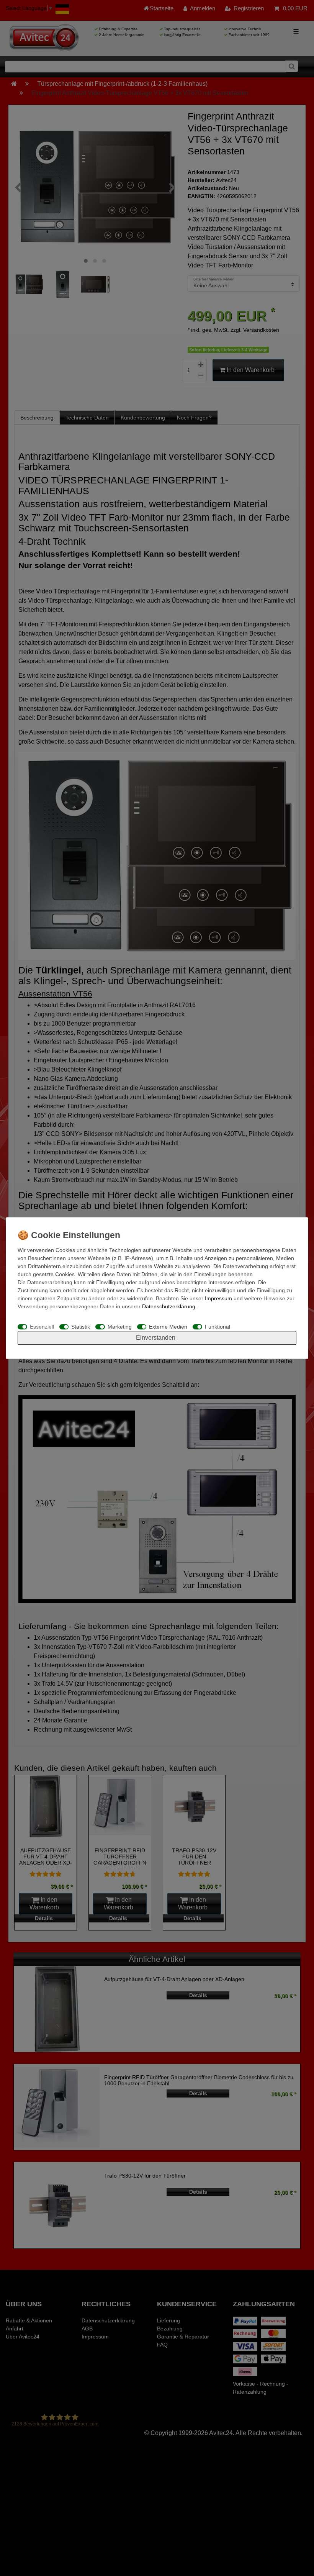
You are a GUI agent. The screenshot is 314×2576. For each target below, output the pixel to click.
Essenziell (42, 1327)
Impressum (218, 1298)
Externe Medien (168, 1327)
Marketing (120, 1327)
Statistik (81, 1327)
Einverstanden (156, 1338)
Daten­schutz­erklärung (169, 1306)
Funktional (218, 1327)
